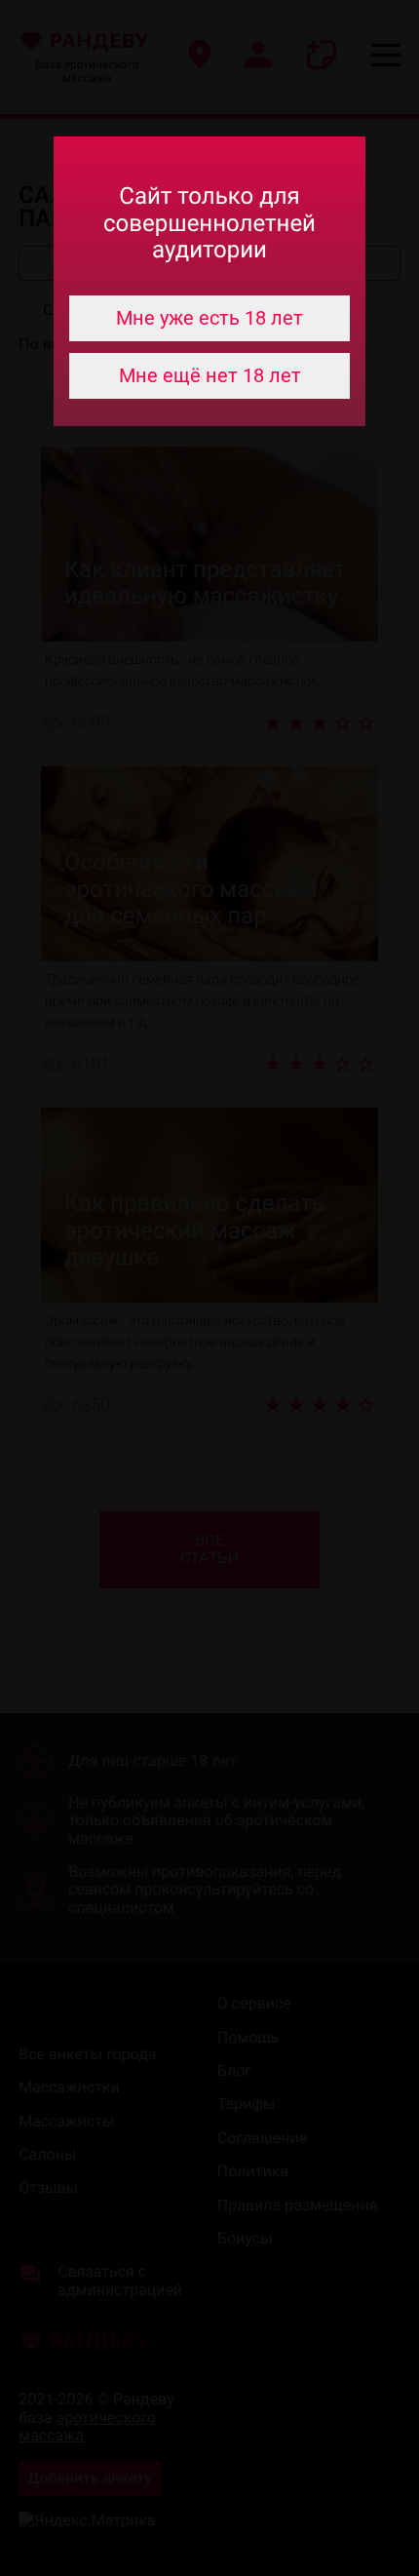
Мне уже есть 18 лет (209, 318)
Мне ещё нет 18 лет (210, 375)
